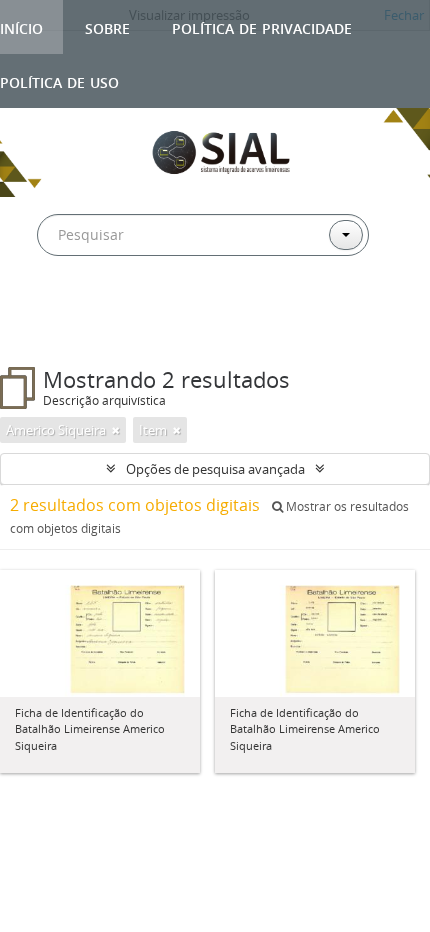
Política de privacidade (262, 26)
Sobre (107, 26)
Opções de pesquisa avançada (215, 469)
